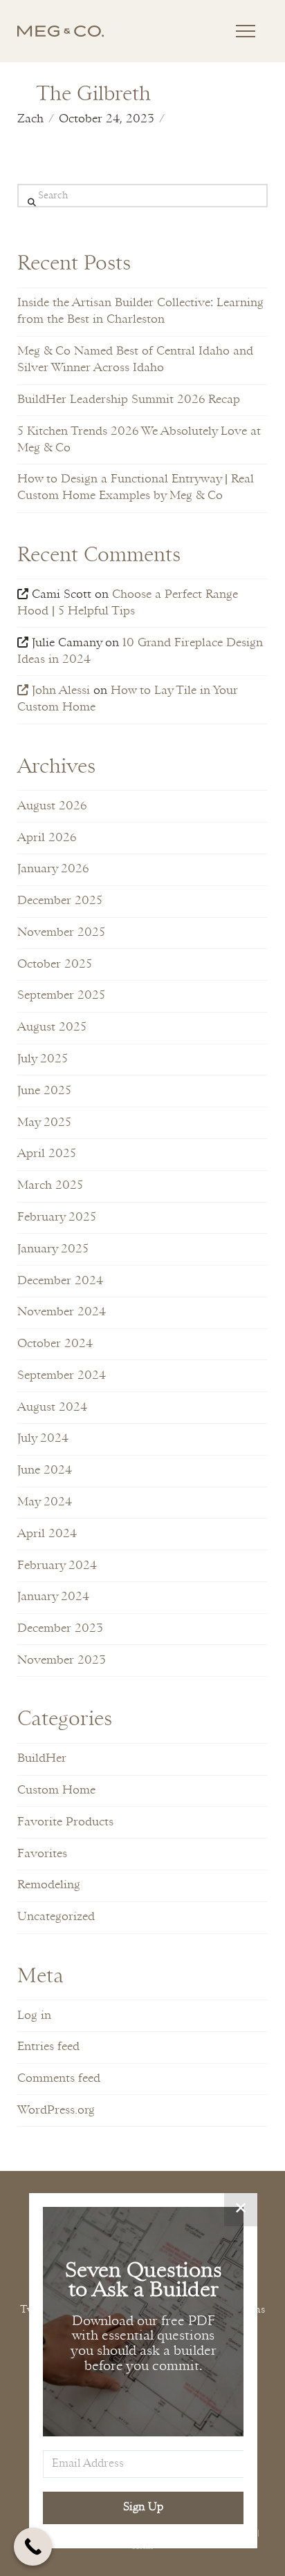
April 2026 (47, 838)
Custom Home (56, 1790)
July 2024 (43, 1439)
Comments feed (59, 2079)
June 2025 (44, 1091)
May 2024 (45, 1502)
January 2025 (53, 1249)
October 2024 (55, 1344)
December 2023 (60, 1629)
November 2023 (62, 1661)
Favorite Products (65, 1822)
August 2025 (52, 1027)
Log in (34, 2016)
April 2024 (47, 1534)
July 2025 (43, 1059)
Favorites (42, 1854)
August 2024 (52, 1408)
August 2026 (52, 806)
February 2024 (57, 1566)
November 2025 (61, 933)
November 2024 (62, 1312)
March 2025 (50, 1186)
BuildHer (42, 1759)
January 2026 (53, 869)
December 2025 (60, 901)
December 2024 (60, 1281)
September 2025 (61, 996)
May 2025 (44, 1123)
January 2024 (53, 1597)
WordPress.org (56, 2110)
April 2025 (47, 1154)
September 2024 (62, 1376)
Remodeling (49, 1885)
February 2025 (57, 1218)
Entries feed (48, 2047)
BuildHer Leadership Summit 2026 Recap (129, 400)
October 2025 (55, 965)
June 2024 (45, 1470)
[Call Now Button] (33, 2547)
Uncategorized (56, 1917)
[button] (246, 31)
